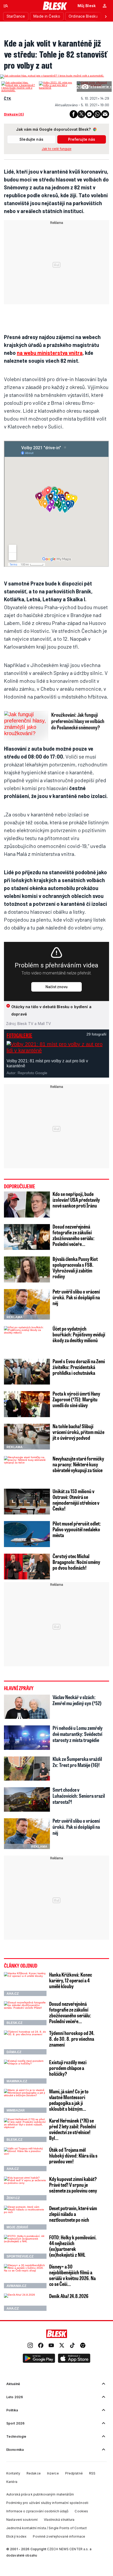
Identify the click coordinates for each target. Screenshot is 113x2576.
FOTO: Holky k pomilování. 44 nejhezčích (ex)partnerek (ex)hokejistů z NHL (73, 2246)
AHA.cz (13, 1994)
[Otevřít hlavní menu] (6, 6)
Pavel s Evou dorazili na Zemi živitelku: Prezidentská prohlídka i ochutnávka (79, 1367)
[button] (39, 2358)
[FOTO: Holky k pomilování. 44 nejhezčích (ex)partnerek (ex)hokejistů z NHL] (25, 2247)
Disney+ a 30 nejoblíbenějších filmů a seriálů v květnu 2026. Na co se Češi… (72, 2275)
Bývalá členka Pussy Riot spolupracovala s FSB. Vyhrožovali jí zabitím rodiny (75, 1267)
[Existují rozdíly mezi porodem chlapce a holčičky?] (25, 2072)
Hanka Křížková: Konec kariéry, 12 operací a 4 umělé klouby (71, 1980)
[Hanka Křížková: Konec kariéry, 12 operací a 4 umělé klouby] (25, 1984)
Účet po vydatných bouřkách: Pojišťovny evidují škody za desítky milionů (79, 1334)
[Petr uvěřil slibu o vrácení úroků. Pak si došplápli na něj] (27, 1304)
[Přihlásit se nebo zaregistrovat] (105, 6)
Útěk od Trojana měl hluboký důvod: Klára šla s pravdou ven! (73, 2155)
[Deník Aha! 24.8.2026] (25, 2302)
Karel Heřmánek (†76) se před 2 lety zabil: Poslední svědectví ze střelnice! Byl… (73, 2129)
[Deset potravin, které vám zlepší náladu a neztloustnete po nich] (25, 2218)
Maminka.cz (17, 2081)
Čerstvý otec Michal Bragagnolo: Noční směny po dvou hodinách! (76, 1562)
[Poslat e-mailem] (105, 114)
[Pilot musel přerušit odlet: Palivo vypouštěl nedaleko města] (27, 1534)
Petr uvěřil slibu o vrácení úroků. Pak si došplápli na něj (76, 1297)
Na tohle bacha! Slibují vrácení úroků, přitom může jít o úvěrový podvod (78, 1432)
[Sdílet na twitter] (81, 114)
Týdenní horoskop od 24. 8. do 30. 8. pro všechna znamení (72, 2039)
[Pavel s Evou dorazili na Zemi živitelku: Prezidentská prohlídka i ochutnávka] (27, 1372)
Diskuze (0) (14, 114)
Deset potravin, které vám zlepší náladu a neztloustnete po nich (73, 2214)
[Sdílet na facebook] (74, 114)
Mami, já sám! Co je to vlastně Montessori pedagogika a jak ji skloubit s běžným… (69, 2100)
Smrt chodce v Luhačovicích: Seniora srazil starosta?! (79, 1796)
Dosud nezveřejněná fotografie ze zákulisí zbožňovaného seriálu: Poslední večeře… (74, 1235)
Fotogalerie (19, 1035)
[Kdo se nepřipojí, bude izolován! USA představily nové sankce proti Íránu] (27, 1204)
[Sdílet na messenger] (89, 114)
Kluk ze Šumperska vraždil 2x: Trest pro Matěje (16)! (77, 1762)
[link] (30, 2346)
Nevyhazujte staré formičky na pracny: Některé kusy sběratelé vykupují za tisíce (78, 1464)
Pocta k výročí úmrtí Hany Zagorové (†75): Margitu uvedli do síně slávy (76, 1399)
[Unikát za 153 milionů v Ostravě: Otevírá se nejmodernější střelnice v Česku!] (27, 1502)
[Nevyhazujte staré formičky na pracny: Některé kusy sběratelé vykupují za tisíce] (27, 1469)
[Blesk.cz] (55, 6)
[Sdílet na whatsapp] (97, 114)
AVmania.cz (16, 2286)
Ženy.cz (13, 2198)
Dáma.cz (14, 2052)
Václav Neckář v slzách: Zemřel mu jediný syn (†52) (77, 1700)
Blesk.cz (14, 2023)
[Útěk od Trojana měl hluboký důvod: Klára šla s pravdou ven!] (25, 2159)
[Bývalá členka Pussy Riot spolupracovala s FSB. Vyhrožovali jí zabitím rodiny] (27, 1269)
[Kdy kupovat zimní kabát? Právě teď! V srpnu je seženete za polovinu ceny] (25, 2188)
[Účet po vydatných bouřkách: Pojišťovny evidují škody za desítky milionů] (27, 1339)
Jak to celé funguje (57, 149)
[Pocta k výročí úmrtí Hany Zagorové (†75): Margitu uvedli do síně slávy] (27, 1404)
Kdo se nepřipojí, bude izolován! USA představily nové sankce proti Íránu (76, 1200)
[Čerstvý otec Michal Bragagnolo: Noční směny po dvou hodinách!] (27, 1567)
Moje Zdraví (17, 2227)
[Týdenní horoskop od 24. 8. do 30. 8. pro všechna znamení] (25, 2042)
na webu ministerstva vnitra (50, 353)
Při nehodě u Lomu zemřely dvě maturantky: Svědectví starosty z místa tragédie (78, 1734)
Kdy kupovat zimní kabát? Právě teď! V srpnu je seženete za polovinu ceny (73, 2185)
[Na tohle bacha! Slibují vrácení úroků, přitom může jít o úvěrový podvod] (27, 1437)
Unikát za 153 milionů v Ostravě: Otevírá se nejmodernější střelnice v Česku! (76, 1500)
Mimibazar (16, 2110)
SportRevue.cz (20, 2256)
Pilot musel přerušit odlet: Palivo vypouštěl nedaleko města (77, 1529)
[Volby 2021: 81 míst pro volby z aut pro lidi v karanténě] (56, 85)
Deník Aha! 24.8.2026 (69, 2296)
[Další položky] (106, 16)
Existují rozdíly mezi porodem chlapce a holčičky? (68, 2068)
